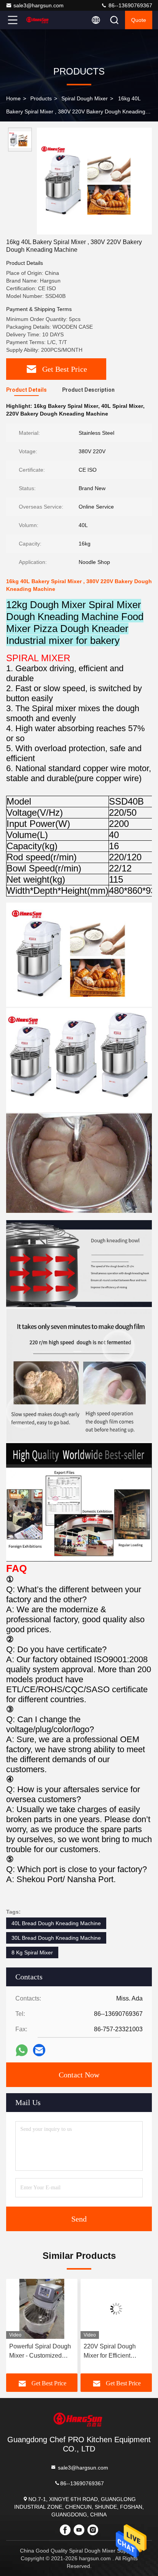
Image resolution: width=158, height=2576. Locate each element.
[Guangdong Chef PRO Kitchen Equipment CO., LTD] (38, 20)
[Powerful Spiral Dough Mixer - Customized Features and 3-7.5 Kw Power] (42, 2309)
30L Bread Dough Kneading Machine (56, 1938)
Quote (139, 20)
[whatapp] (22, 2050)
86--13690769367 (130, 5)
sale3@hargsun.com (39, 5)
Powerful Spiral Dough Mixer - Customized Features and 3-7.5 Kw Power (40, 2352)
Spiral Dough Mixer (85, 98)
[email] (39, 2050)
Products (41, 98)
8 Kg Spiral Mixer (32, 1952)
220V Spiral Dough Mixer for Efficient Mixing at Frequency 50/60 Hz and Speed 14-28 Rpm (112, 2352)
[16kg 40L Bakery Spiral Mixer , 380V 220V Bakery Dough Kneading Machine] (94, 181)
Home (13, 98)
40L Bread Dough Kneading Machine (56, 1923)
